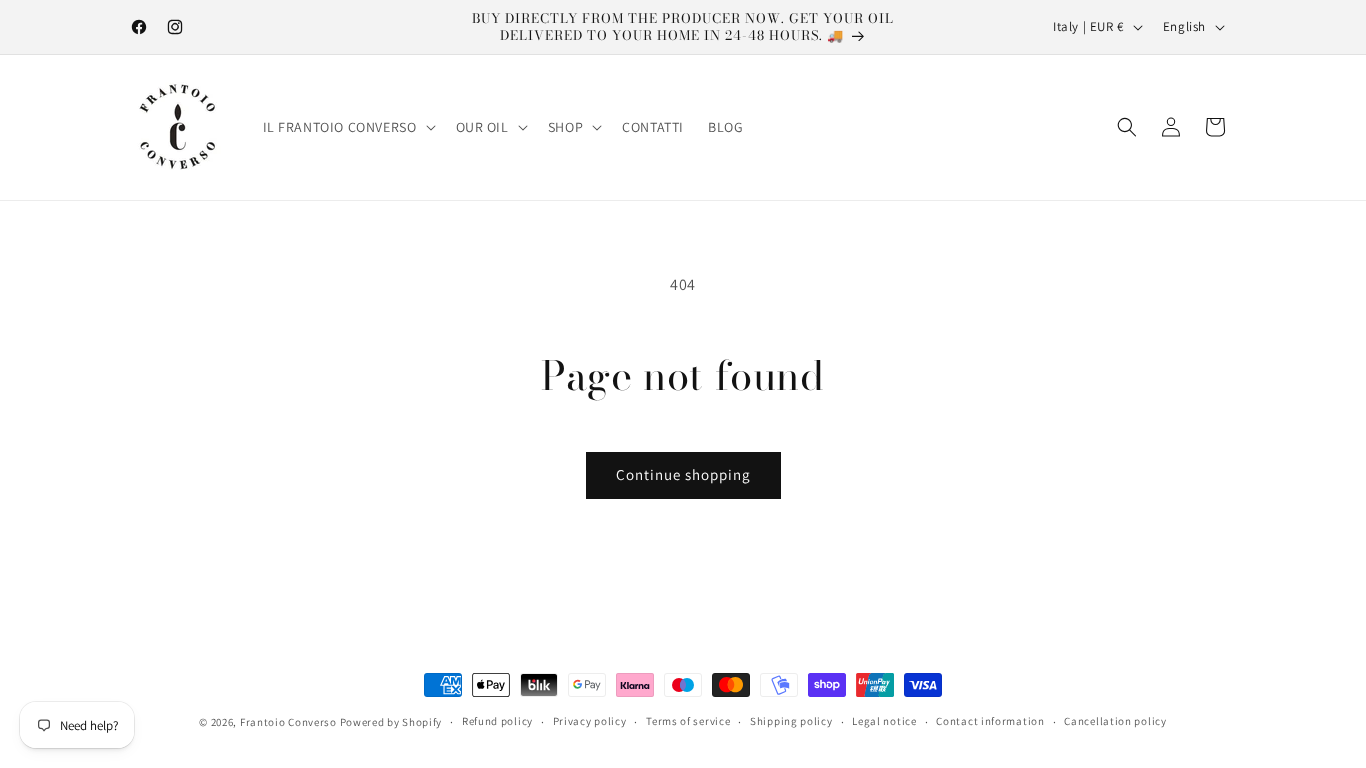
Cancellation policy (1115, 721)
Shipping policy (791, 721)
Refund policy (497, 721)
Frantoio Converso (288, 722)
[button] (347, 127)
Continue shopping (683, 474)
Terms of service (688, 721)
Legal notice (884, 721)
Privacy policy (590, 721)
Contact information (990, 721)
